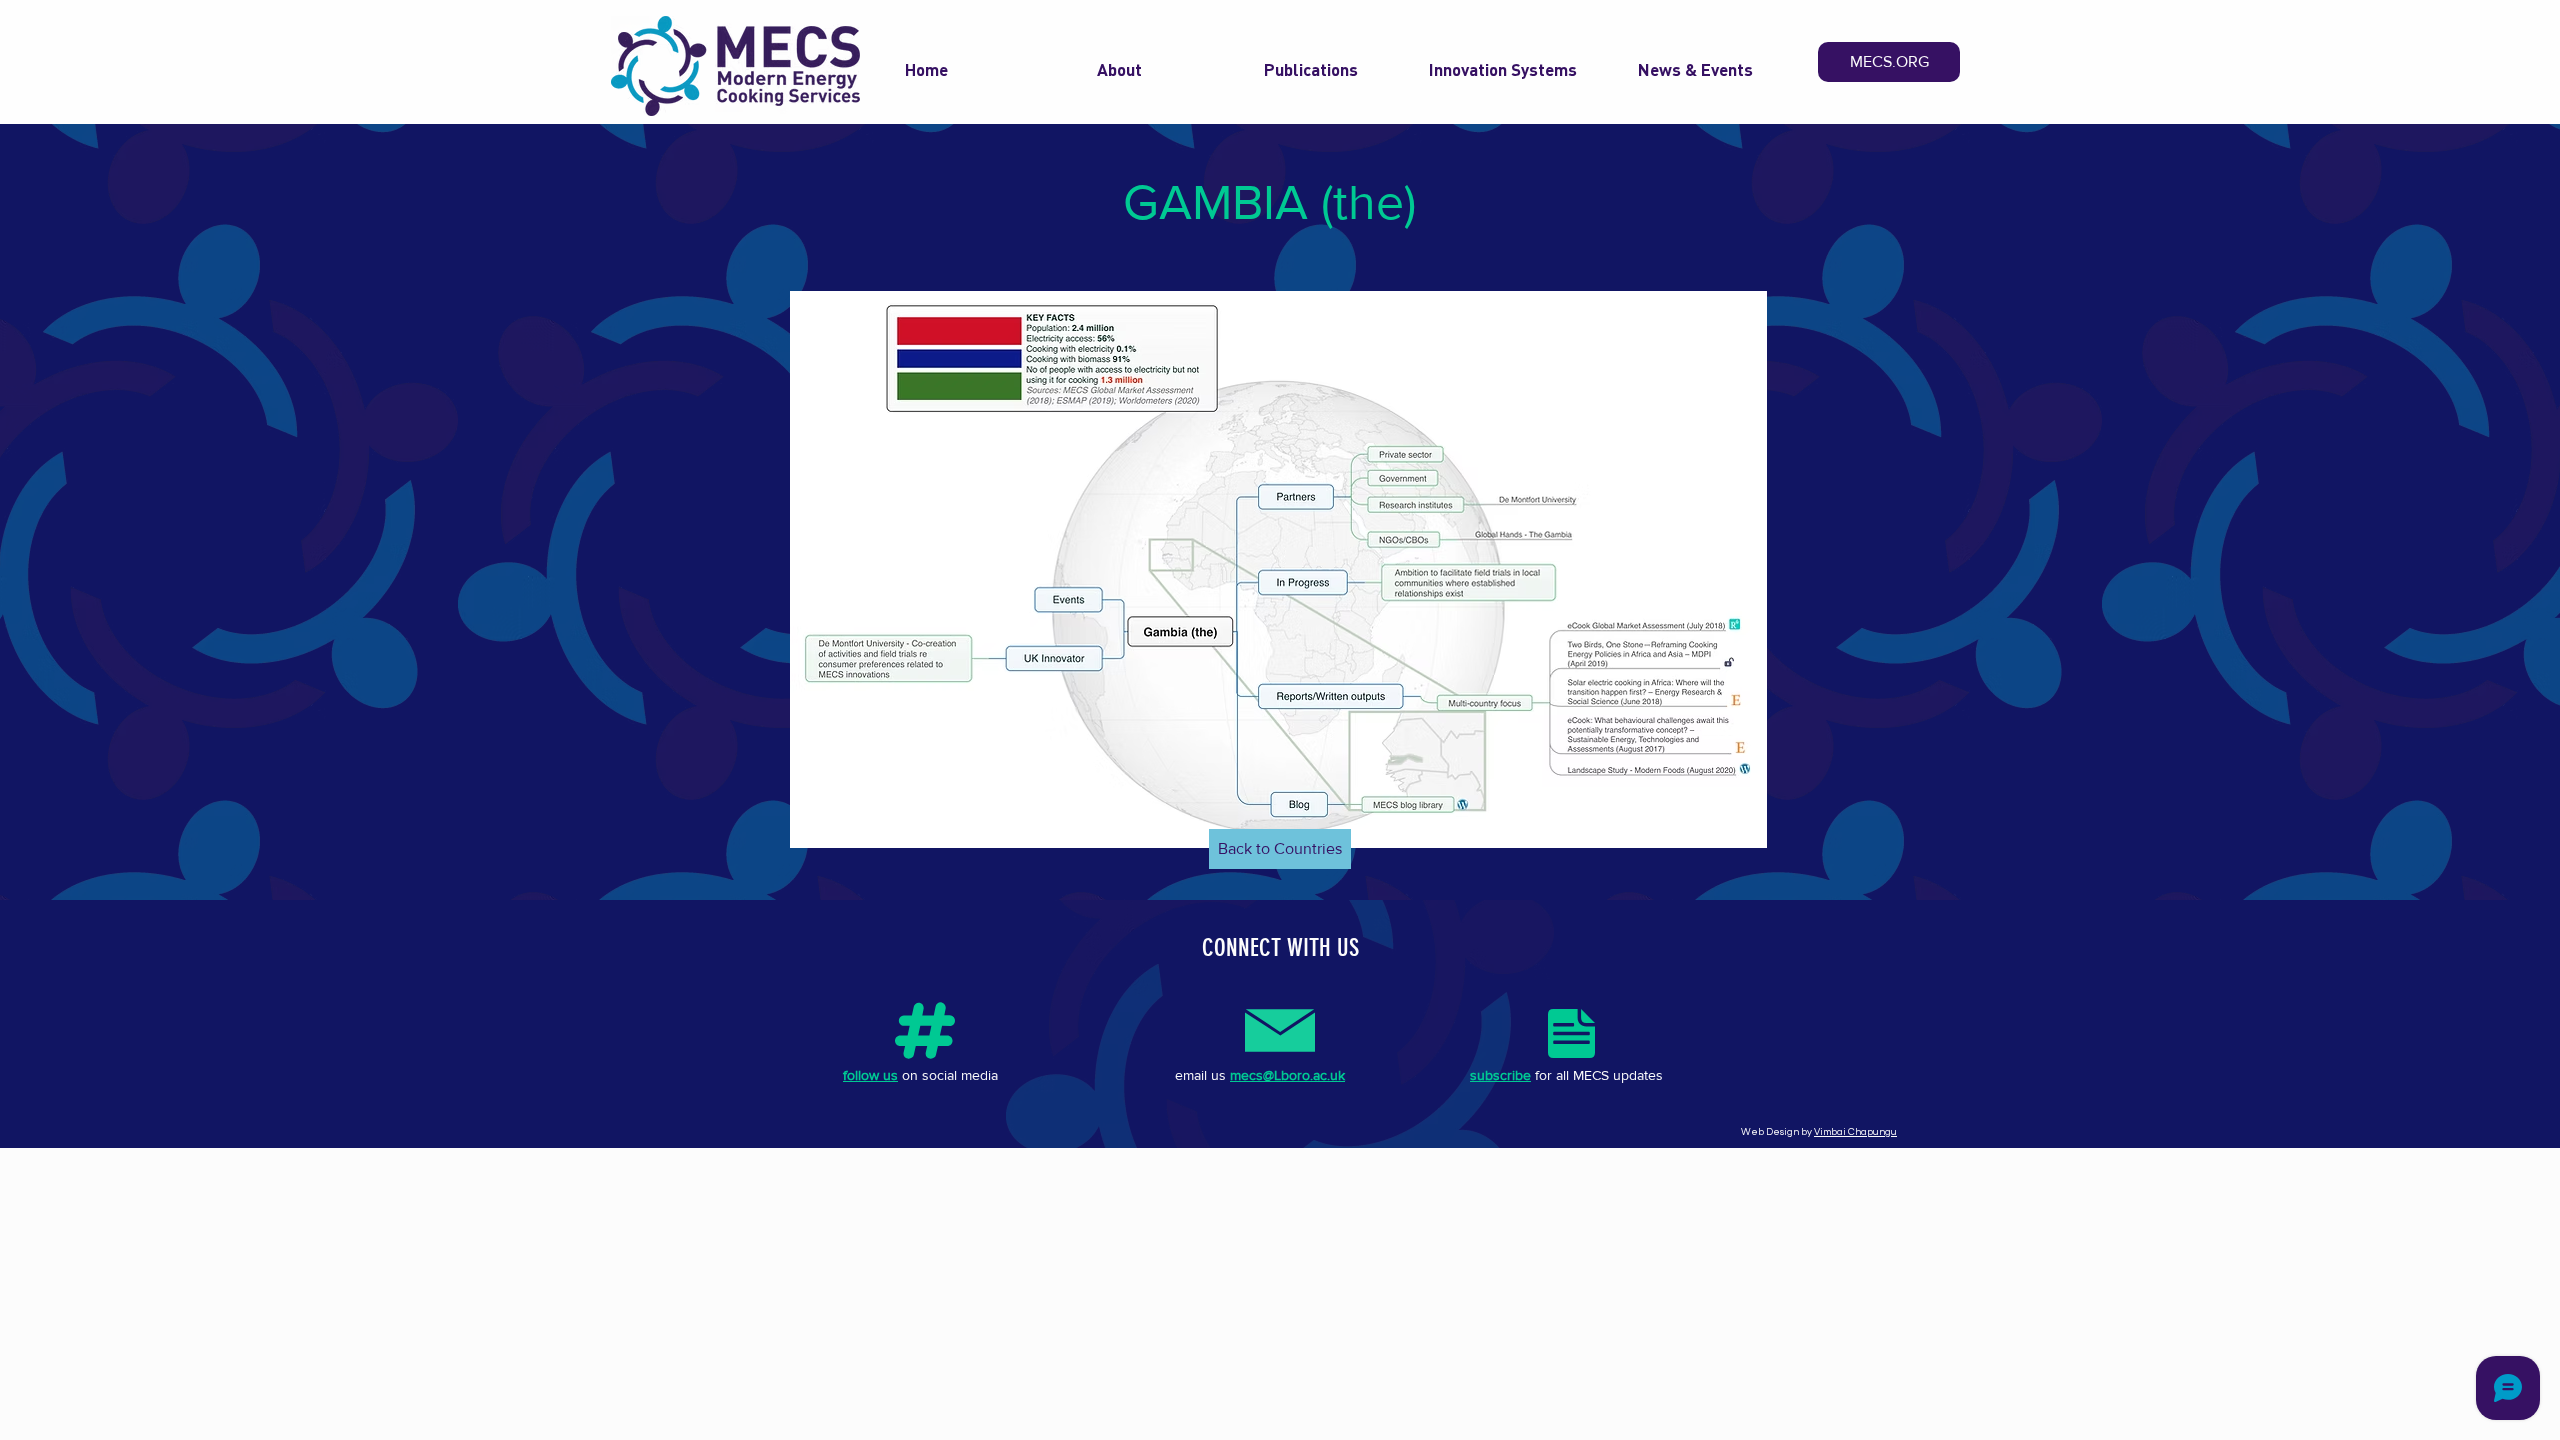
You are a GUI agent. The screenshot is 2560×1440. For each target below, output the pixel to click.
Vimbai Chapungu (1855, 1132)
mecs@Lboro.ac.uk (1287, 1075)
